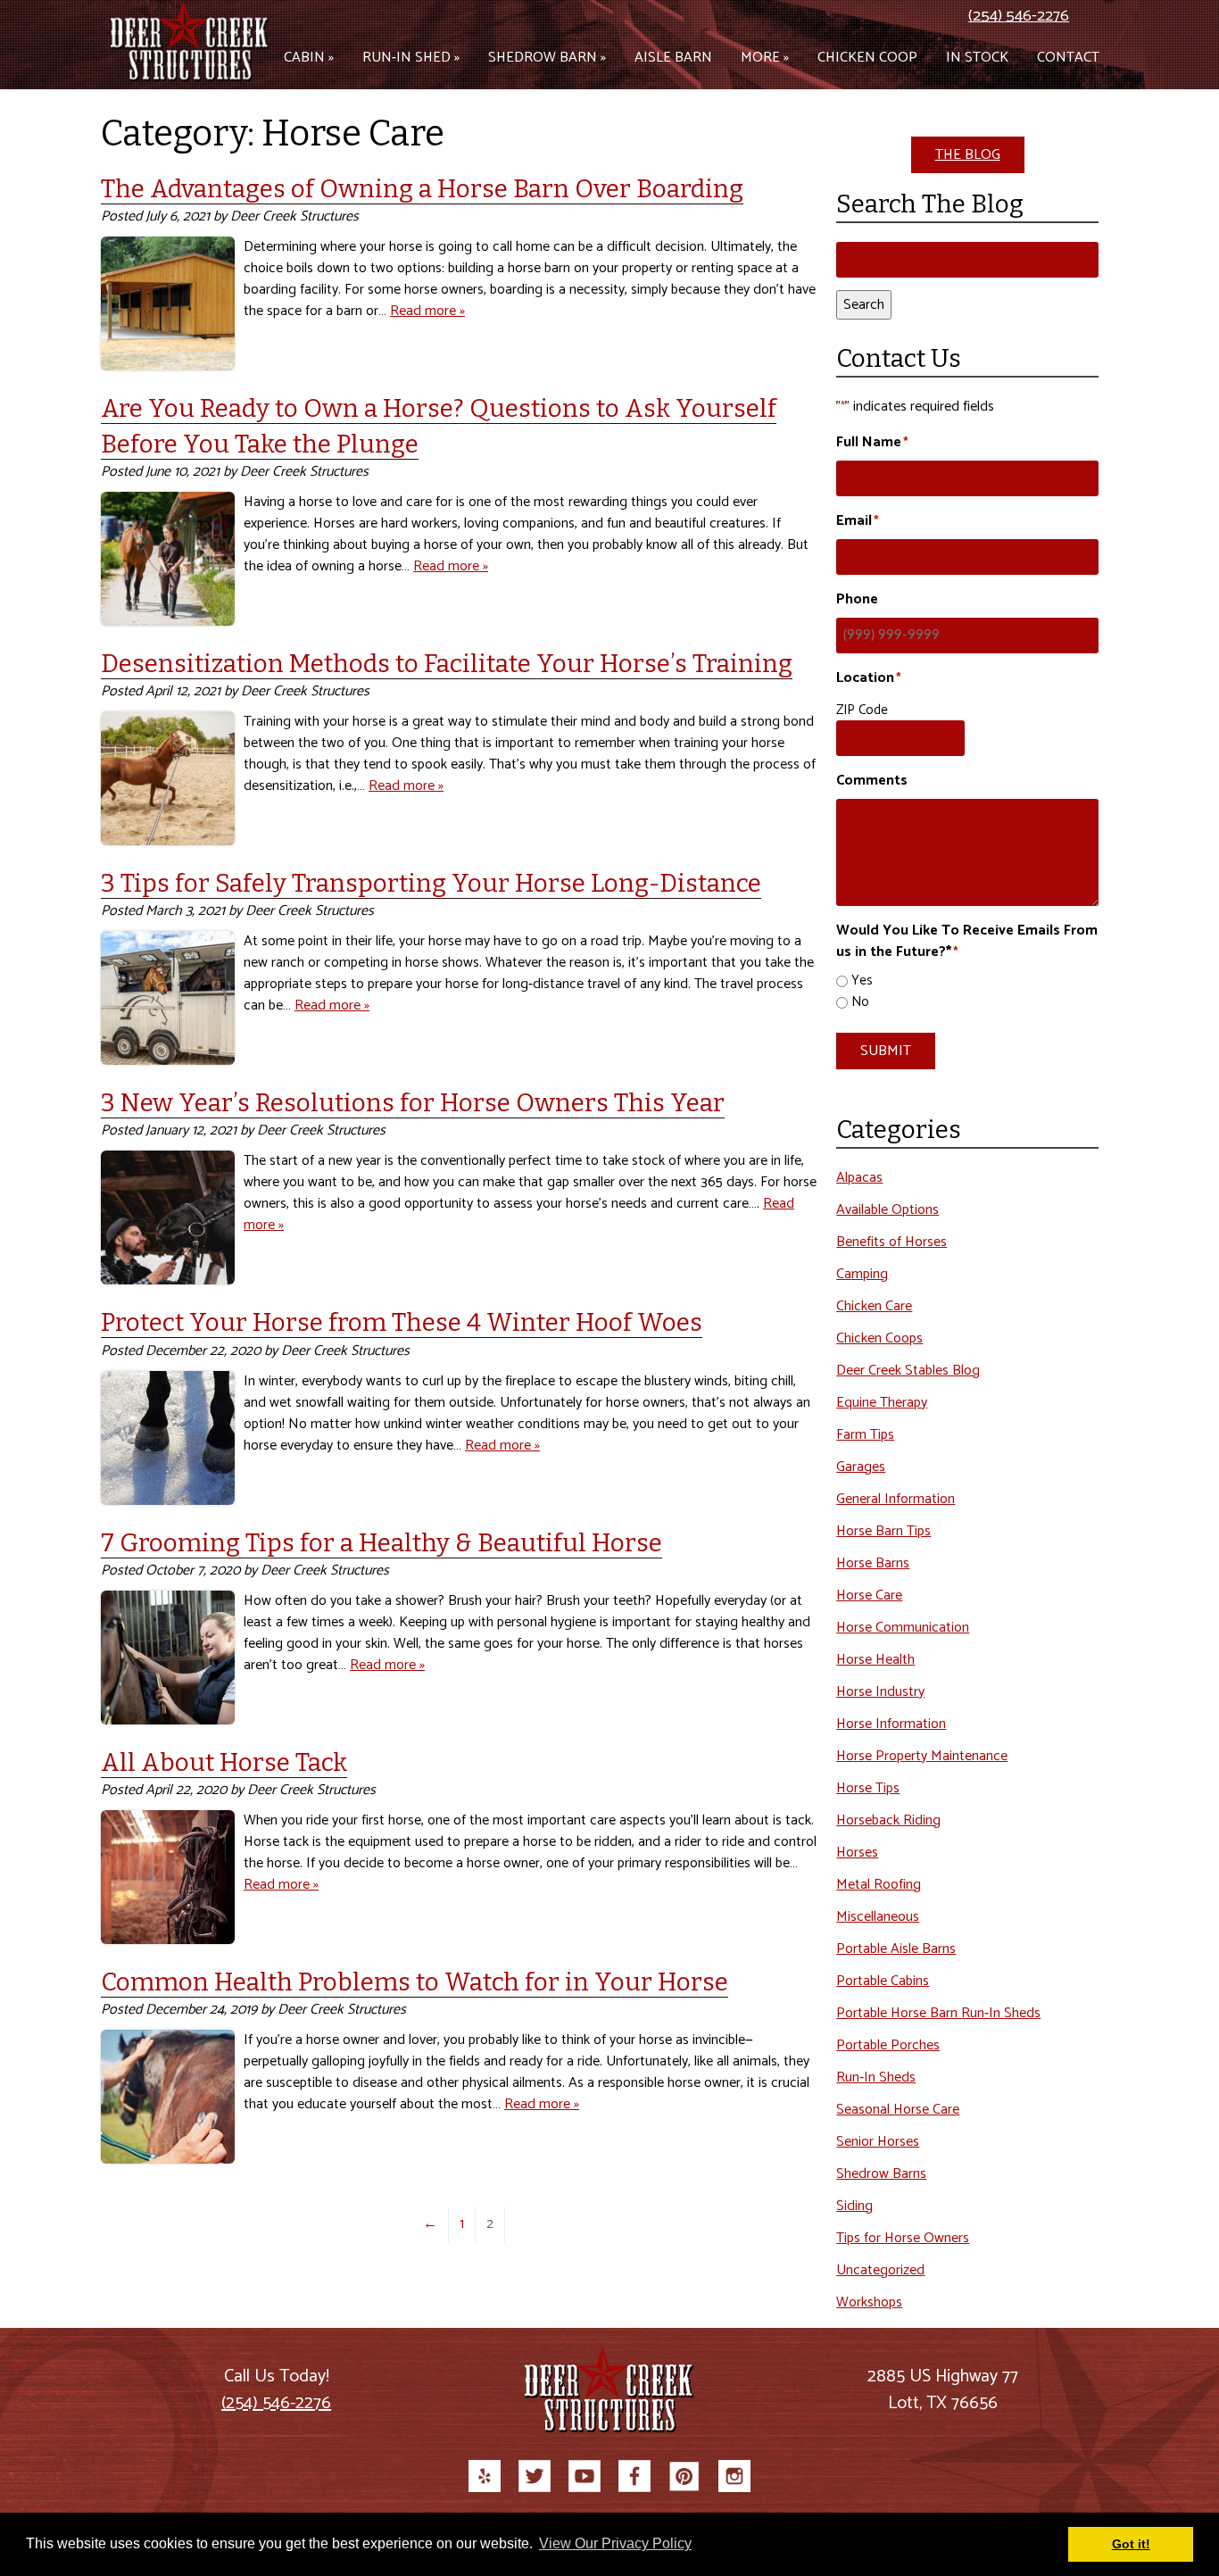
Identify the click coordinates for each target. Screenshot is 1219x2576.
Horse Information (891, 1724)
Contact (1068, 58)
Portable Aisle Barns (896, 1949)
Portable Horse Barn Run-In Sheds (938, 2013)
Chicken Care (874, 1306)
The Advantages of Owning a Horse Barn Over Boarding (422, 189)
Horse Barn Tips (883, 1531)
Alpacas (859, 1178)
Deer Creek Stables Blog (908, 1371)
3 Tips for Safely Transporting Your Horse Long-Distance (431, 883)
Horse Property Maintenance (922, 1756)
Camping (862, 1274)
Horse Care (869, 1595)
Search (864, 305)
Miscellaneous (878, 1917)
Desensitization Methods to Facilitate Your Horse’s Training (447, 664)
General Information (896, 1499)
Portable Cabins (883, 1981)
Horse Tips (868, 1788)
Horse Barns (873, 1563)
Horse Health (875, 1660)
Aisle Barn (673, 58)
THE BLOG (968, 155)
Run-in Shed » (411, 58)
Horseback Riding (888, 1820)
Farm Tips (865, 1435)
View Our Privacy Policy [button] (615, 2543)
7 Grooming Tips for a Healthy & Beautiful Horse (381, 1543)
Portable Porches (888, 2045)
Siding (854, 2206)
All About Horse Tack (224, 1762)
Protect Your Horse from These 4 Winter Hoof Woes (402, 1322)
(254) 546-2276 (1019, 16)
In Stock (977, 58)
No (860, 1003)
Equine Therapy (882, 1403)
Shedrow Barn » (547, 58)
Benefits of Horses (891, 1242)
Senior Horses (878, 2142)
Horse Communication (903, 1628)
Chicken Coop (867, 58)
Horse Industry (880, 1692)
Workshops (869, 2302)
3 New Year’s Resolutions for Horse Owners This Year (413, 1103)
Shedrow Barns (881, 2174)
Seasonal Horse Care (898, 2110)
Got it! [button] (1131, 2544)
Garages (861, 1467)
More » (765, 58)
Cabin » (309, 58)
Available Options (887, 1210)
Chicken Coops (879, 1338)
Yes (862, 981)
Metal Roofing (879, 1885)
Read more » (427, 311)
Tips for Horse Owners (903, 2238)
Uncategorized (880, 2270)
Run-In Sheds (876, 2077)
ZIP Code (862, 710)
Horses (857, 1853)
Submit (886, 1051)
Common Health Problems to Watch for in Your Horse (415, 1982)
